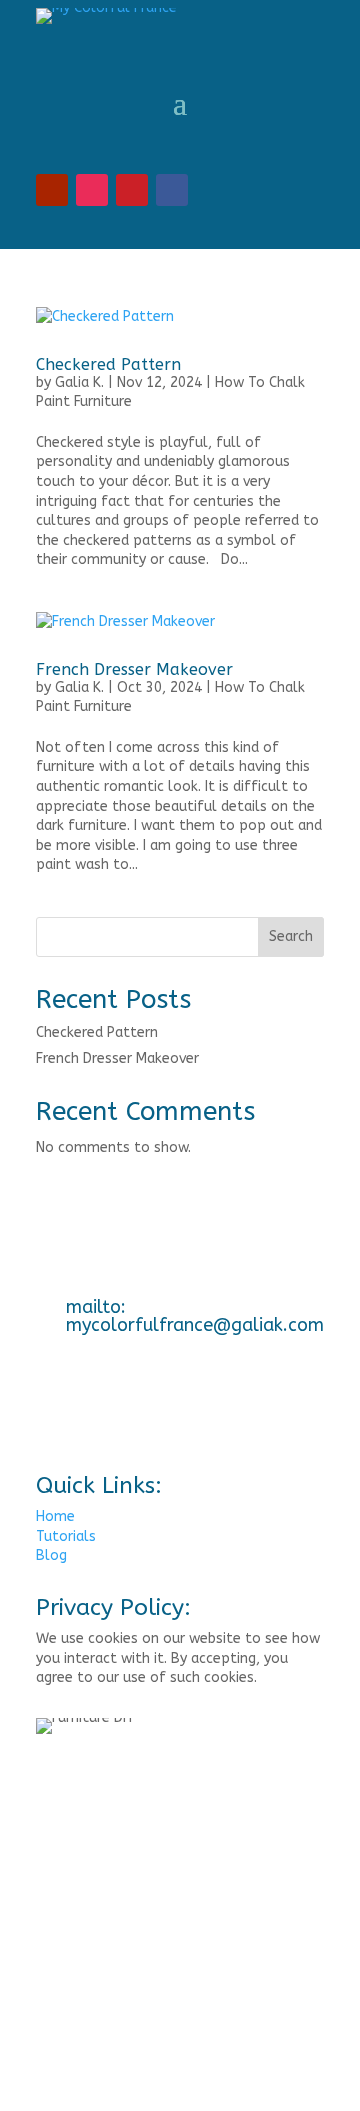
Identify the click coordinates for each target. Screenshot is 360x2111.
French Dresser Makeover (134, 669)
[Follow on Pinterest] (132, 190)
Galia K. (79, 382)
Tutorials (66, 1536)
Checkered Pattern (108, 364)
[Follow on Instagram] (92, 190)
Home (55, 1516)
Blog (51, 1555)
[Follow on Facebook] (172, 190)
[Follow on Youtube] (52, 190)
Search (291, 936)
